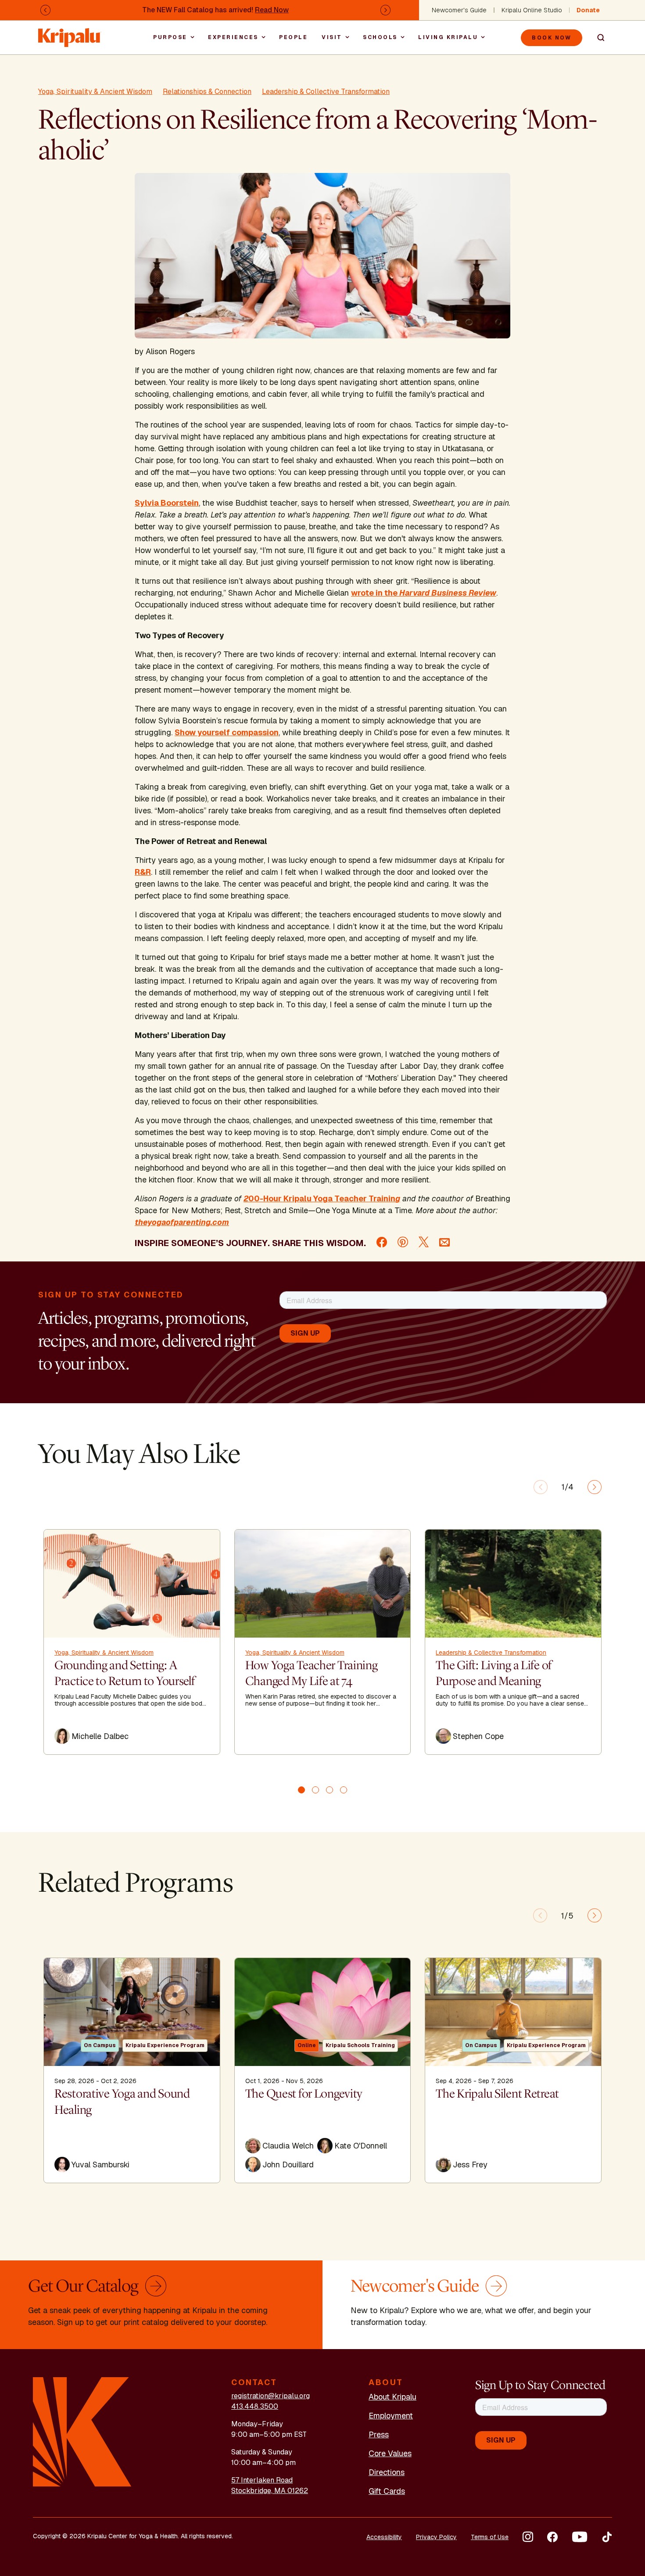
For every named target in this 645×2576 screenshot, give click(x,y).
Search (597, 38)
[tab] (301, 1790)
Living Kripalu (448, 37)
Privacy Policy (436, 2537)
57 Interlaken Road (262, 2480)
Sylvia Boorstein (167, 503)
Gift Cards (387, 2491)
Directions (387, 2472)
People (293, 37)
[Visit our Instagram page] (528, 2537)
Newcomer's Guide (459, 10)
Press (379, 2434)
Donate (588, 10)
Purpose (170, 37)
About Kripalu (392, 2397)
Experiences (233, 37)
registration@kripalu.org (271, 2396)
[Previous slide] (541, 1487)
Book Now (552, 38)
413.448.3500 (255, 2406)
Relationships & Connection (207, 92)
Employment (391, 2416)
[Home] (70, 33)
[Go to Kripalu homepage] (82, 2431)
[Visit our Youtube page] (580, 2537)
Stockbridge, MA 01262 (270, 2491)
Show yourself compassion (227, 732)
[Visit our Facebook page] (552, 2537)
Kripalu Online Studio (532, 10)
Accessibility (384, 2537)
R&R (143, 872)
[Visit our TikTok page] (607, 2537)
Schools (380, 37)
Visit (332, 37)
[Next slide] (595, 1487)
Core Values (390, 2453)
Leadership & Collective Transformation (326, 92)
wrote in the (424, 593)
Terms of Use (490, 2537)
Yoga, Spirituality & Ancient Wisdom (95, 92)
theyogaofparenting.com (182, 1222)
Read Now (272, 10)
